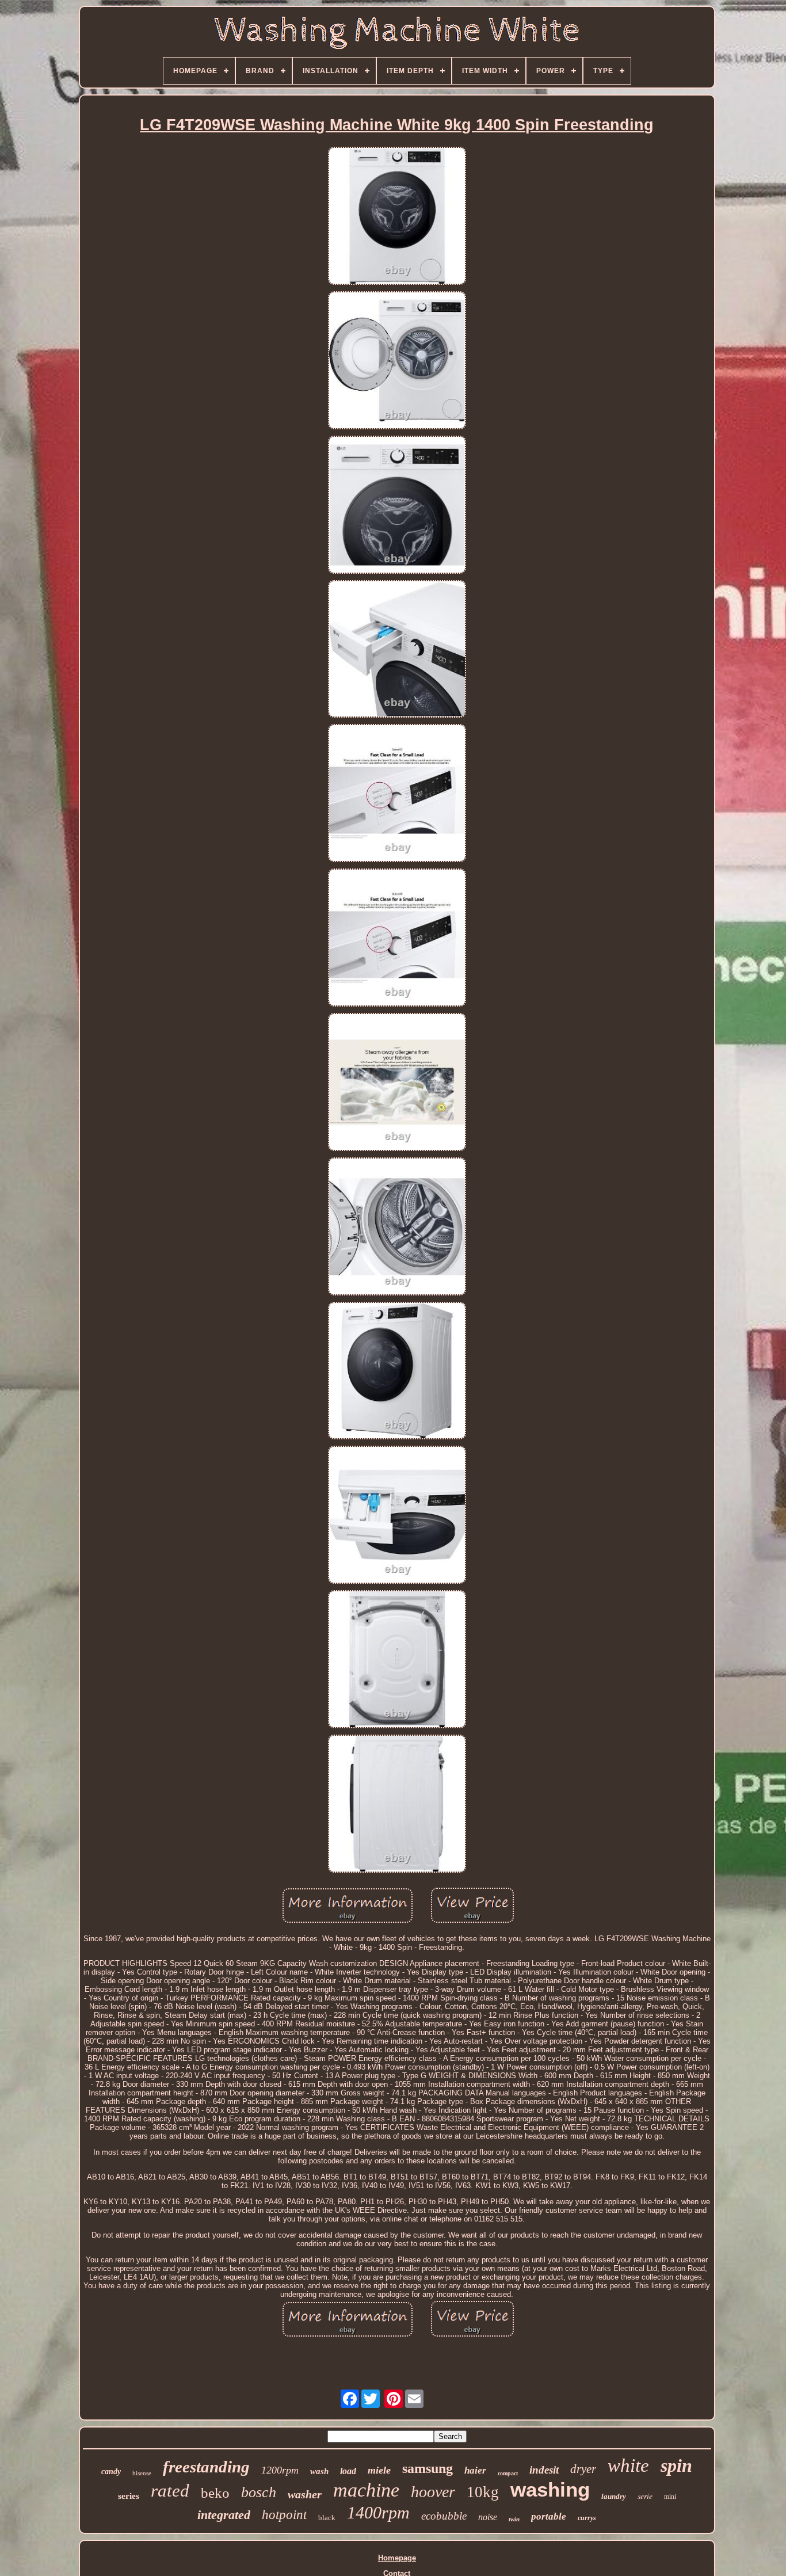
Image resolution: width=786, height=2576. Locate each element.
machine (366, 2490)
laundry (614, 2496)
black (327, 2518)
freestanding (206, 2467)
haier (475, 2470)
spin (676, 2466)
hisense (142, 2473)
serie (645, 2496)
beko (215, 2493)
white (628, 2466)
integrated (224, 2515)
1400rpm (378, 2512)
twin (514, 2519)
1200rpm (280, 2470)
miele (379, 2470)
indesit (544, 2470)
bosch (259, 2492)
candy (111, 2472)
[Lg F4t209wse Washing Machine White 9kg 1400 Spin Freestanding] (397, 217)
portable (549, 2516)
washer (305, 2494)
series (129, 2496)
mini (670, 2497)
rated (170, 2491)
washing (550, 2489)
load (348, 2471)
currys (587, 2518)
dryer (583, 2469)
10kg (483, 2492)
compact (508, 2473)
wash (319, 2471)
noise (488, 2517)
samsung (428, 2468)
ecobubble (444, 2516)
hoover (433, 2492)
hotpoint (284, 2515)
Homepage (397, 2558)
